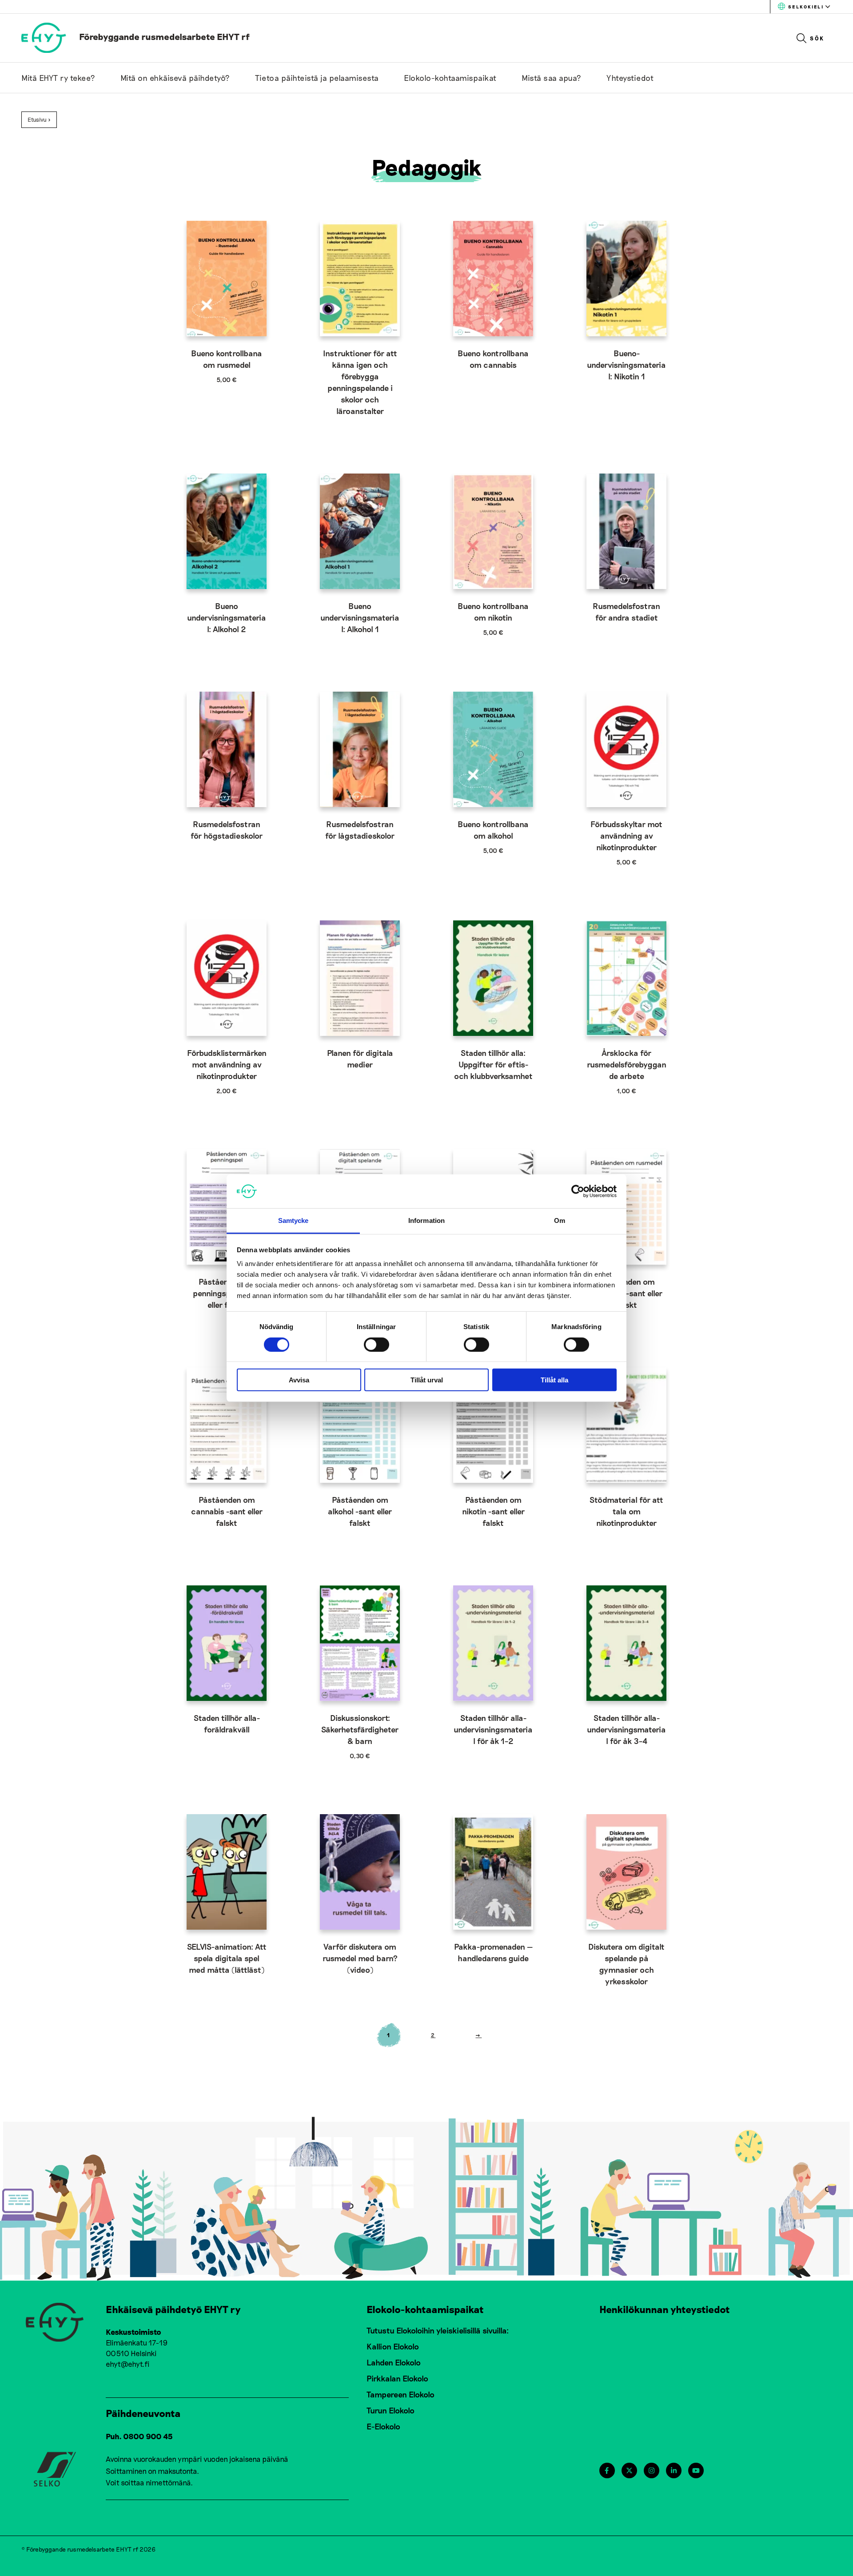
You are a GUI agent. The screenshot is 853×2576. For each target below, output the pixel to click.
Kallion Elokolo (393, 2346)
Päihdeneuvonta (143, 2413)
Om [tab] (560, 1220)
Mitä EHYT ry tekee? (58, 78)
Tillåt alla (554, 1380)
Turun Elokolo (391, 2410)
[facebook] (607, 2470)
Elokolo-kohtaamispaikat (450, 78)
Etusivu (37, 119)
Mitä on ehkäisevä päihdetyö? (175, 78)
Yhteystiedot (630, 78)
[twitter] (629, 2470)
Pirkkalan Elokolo (397, 2378)
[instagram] (652, 2470)
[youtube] (696, 2470)
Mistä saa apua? (552, 78)
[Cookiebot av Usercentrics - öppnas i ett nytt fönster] (578, 1191)
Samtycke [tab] (293, 1220)
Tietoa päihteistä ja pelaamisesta (317, 78)
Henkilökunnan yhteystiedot (665, 2309)
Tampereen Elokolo (401, 2394)
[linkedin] (674, 2470)
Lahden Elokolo (394, 2362)
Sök (817, 38)
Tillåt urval (427, 1380)
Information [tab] (426, 1220)
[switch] (377, 1344)
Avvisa (299, 1380)
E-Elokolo (383, 2426)
